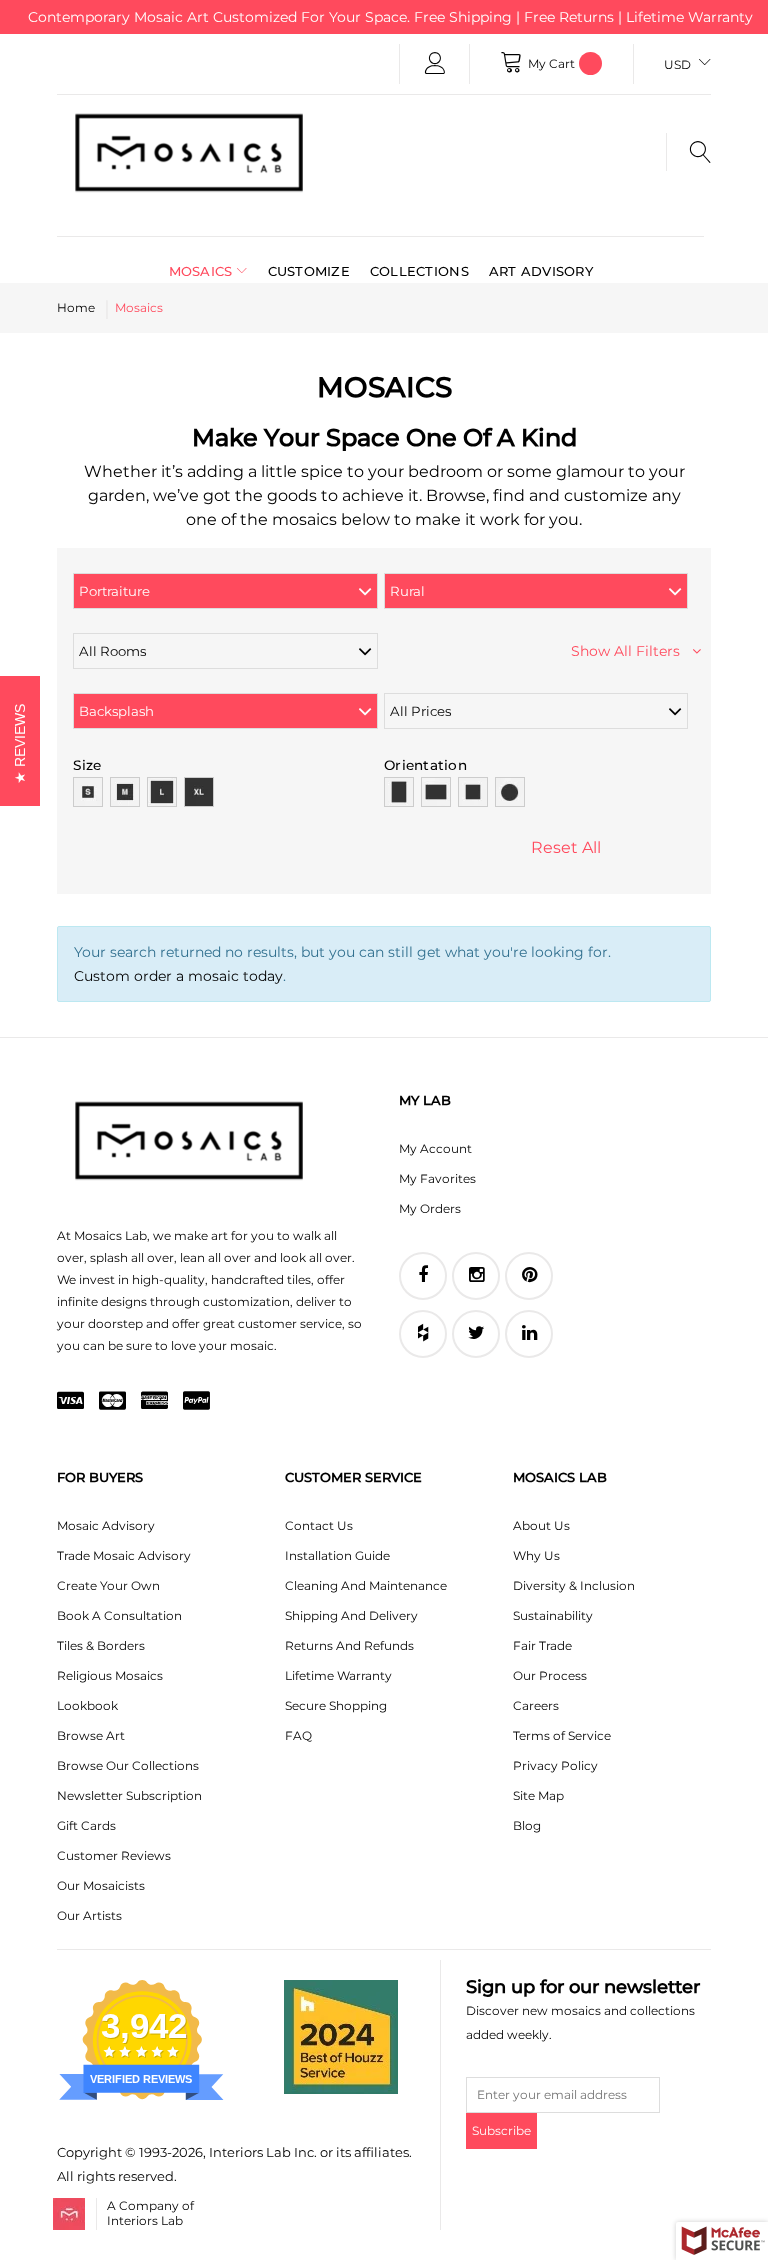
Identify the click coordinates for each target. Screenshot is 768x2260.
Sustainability (553, 1615)
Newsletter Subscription (129, 1795)
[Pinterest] (529, 1276)
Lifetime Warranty (338, 1675)
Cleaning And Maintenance (366, 1585)
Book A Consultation (119, 1615)
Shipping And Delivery (351, 1615)
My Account (435, 1148)
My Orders (430, 1208)
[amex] (154, 1402)
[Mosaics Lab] (189, 152)
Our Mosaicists (101, 1885)
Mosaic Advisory (106, 1525)
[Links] (435, 64)
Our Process (550, 1675)
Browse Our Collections (128, 1765)
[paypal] (196, 1402)
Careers (536, 1705)
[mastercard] (112, 1402)
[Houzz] (423, 1334)
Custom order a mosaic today (178, 976)
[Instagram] (476, 1276)
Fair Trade (542, 1645)
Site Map (538, 1795)
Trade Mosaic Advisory (124, 1555)
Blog (527, 1825)
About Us (541, 1525)
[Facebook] (423, 1276)
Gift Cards (86, 1825)
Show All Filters (631, 651)
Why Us (536, 1555)
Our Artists (89, 1915)
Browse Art (91, 1735)
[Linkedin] (529, 1334)
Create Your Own (108, 1585)
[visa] (70, 1402)
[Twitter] (476, 1334)
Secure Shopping (336, 1705)
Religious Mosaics (110, 1675)
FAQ (298, 1735)
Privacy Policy (555, 1765)
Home (76, 307)
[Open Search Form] (688, 152)
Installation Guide (337, 1555)
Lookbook (87, 1705)
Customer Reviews (114, 1855)
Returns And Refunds (349, 1645)
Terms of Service (562, 1735)
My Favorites (437, 1178)
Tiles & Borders (101, 1645)
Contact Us (319, 1525)
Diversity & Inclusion (574, 1585)
